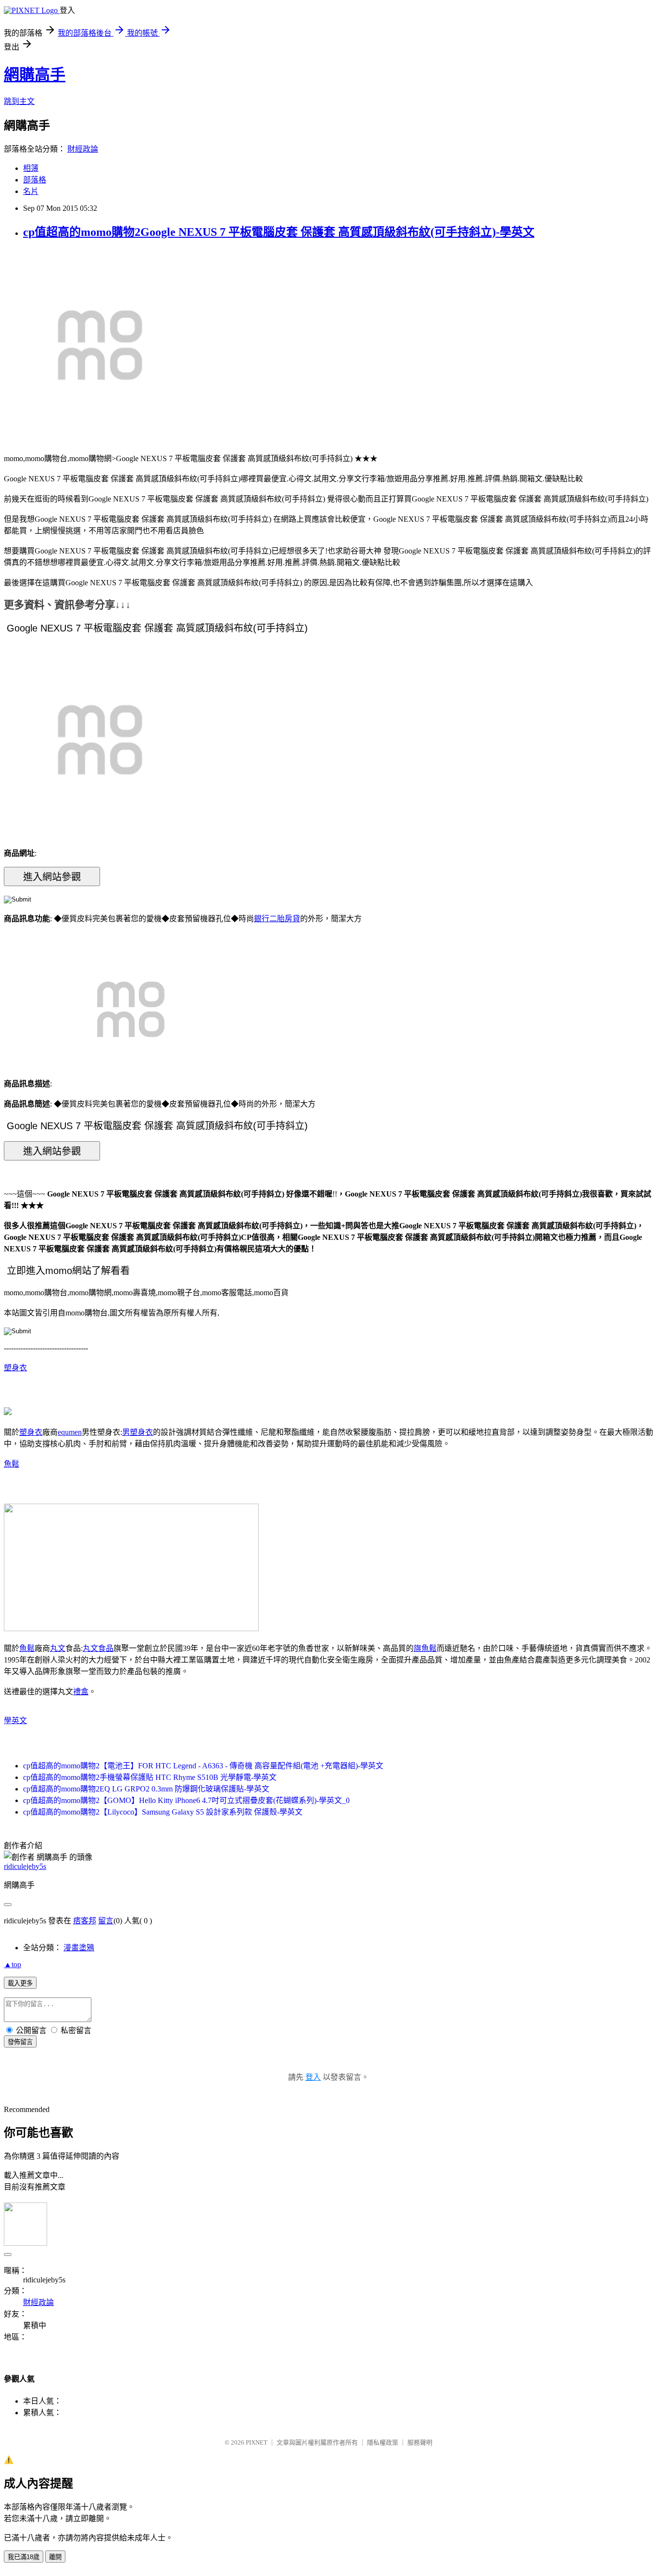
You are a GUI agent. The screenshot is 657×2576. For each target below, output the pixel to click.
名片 (31, 191)
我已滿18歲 (24, 2557)
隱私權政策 (383, 2442)
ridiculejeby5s (25, 1866)
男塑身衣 (138, 1432)
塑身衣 (15, 1368)
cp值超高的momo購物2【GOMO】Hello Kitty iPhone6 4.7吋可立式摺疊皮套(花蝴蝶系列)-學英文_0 (186, 1800)
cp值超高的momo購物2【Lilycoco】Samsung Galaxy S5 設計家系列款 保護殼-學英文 (163, 1812)
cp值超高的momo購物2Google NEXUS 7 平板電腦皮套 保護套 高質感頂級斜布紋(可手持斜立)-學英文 (279, 232)
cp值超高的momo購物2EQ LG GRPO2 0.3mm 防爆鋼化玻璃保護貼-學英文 (146, 1789)
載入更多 (20, 1983)
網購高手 (35, 75)
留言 (106, 1921)
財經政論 (83, 149)
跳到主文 (19, 101)
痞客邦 (85, 1921)
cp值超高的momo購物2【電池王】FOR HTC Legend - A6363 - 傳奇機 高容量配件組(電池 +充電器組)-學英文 (203, 1766)
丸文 (58, 1648)
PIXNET (257, 2442)
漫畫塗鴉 (79, 1948)
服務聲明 (420, 2442)
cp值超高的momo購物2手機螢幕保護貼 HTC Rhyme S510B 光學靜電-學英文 (150, 1777)
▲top (13, 1964)
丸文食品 (98, 1648)
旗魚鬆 (425, 1648)
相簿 (31, 168)
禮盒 (81, 1692)
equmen (70, 1432)
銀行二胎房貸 (277, 919)
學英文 (15, 1720)
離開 (55, 2557)
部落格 (35, 180)
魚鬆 (12, 1464)
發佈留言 (20, 2042)
